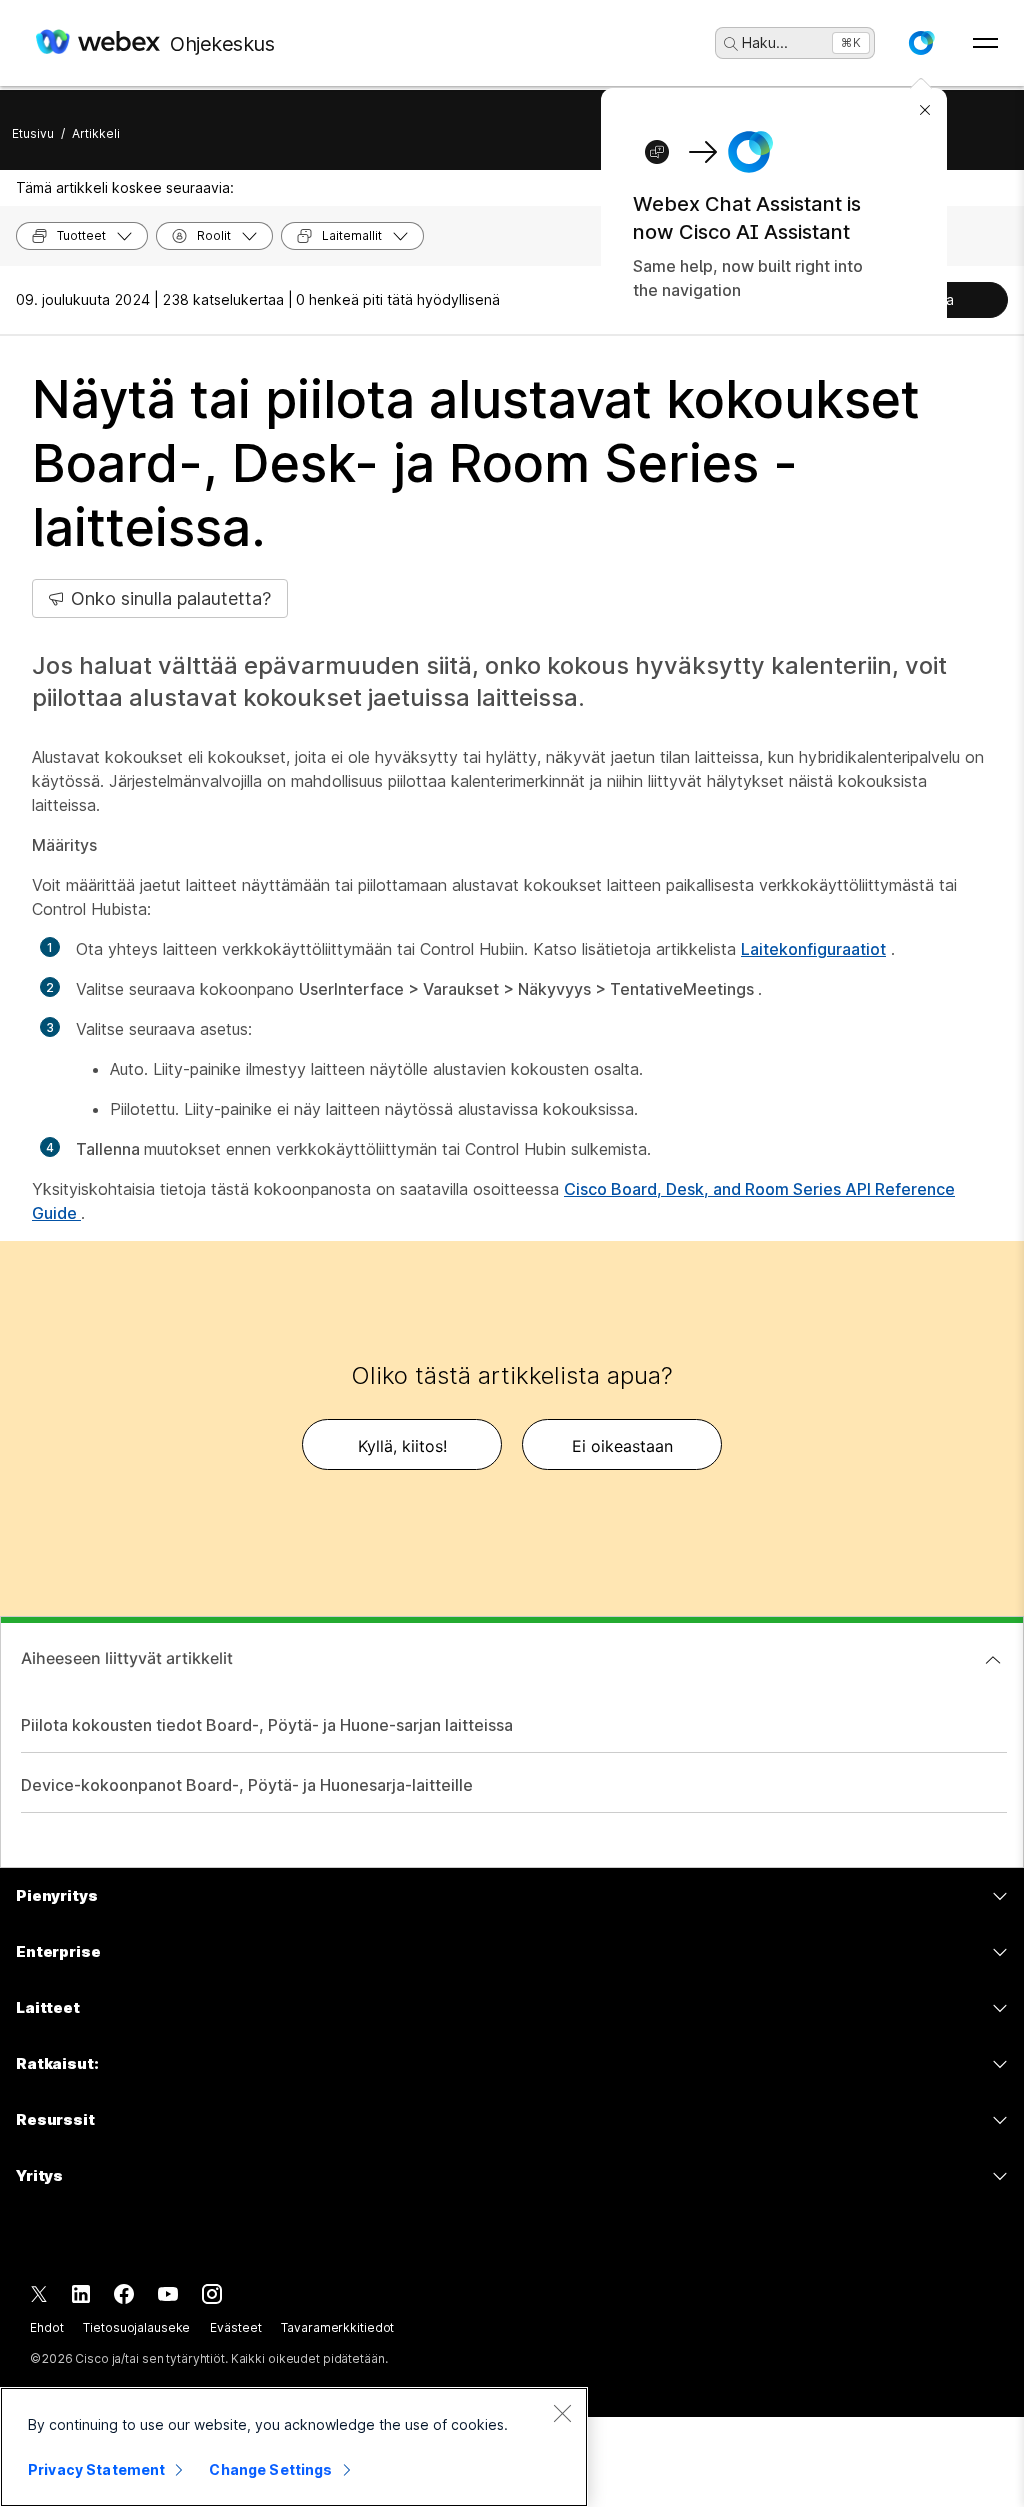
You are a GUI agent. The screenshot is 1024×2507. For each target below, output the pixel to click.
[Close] (562, 2413)
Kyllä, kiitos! (402, 1446)
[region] (294, 2447)
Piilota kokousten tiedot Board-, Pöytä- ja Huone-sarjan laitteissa (267, 1725)
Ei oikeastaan (622, 1446)
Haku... (765, 42)
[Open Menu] (985, 43)
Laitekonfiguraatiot (813, 949)
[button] (921, 43)
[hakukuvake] (731, 44)
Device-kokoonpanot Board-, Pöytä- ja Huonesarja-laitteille (247, 1785)
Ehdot (46, 2327)
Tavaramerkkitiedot (337, 2327)
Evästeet (235, 2327)
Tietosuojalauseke (136, 2327)
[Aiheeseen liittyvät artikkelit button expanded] (993, 1660)
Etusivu (33, 133)
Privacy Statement (96, 2469)
